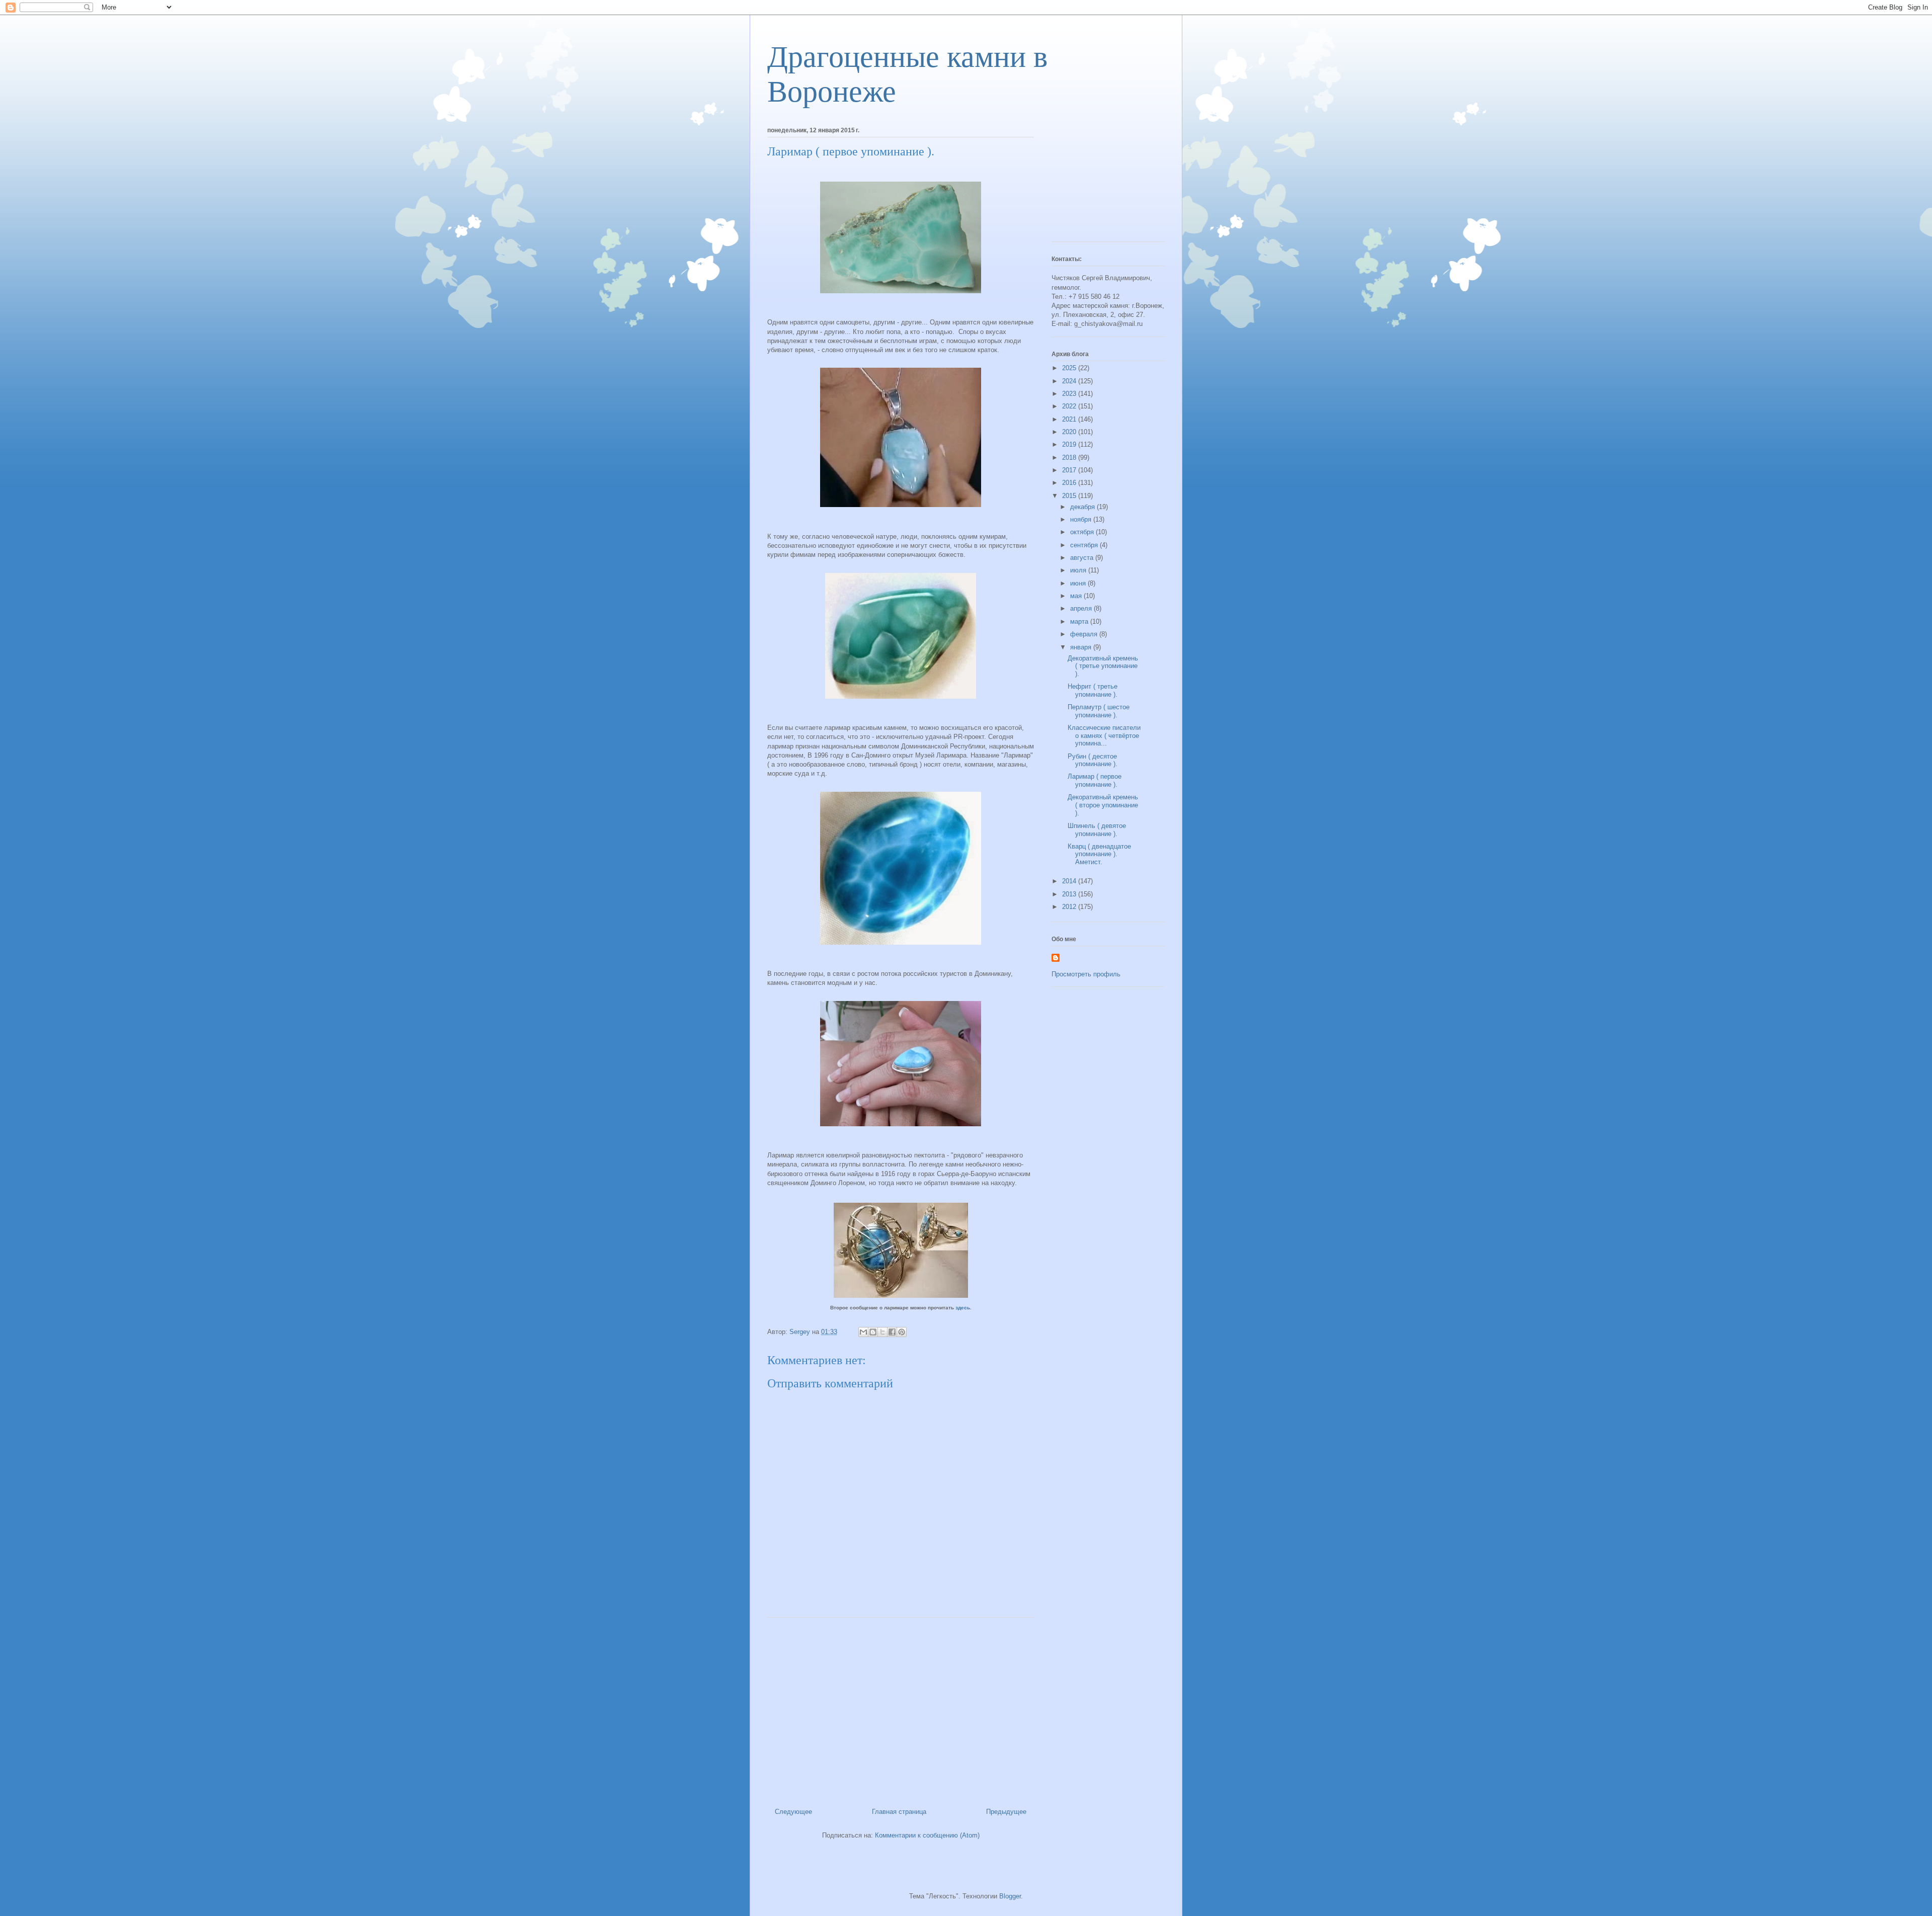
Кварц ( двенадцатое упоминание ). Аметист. (1099, 854)
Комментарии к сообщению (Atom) (927, 1835)
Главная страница (899, 1812)
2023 (1070, 394)
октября (1083, 532)
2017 (1070, 470)
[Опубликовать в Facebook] (892, 1332)
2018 (1070, 457)
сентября (1085, 545)
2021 (1070, 419)
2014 (1070, 881)
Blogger (1010, 1896)
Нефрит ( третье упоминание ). (1093, 690)
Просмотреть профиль (1086, 974)
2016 (1070, 483)
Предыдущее (1006, 1812)
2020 (1070, 432)
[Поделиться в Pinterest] (902, 1332)
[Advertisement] (901, 1709)
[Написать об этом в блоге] (873, 1332)
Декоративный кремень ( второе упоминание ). (1103, 805)
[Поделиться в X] (882, 1332)
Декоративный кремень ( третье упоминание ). (1103, 666)
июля (1079, 570)
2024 (1070, 381)
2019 (1070, 444)
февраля (1085, 634)
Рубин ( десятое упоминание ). (1093, 760)
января (1082, 647)
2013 (1070, 894)
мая (1077, 596)
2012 (1070, 907)
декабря (1083, 507)
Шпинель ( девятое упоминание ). (1097, 830)
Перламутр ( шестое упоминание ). (1099, 711)
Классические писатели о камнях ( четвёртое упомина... (1104, 735)
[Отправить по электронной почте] (863, 1332)
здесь (963, 1308)
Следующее (793, 1812)
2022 (1070, 406)
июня (1079, 583)
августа (1083, 558)
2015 (1070, 496)
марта (1080, 621)
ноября (1082, 519)
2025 (1070, 368)
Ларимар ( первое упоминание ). (1095, 780)
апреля (1082, 608)
